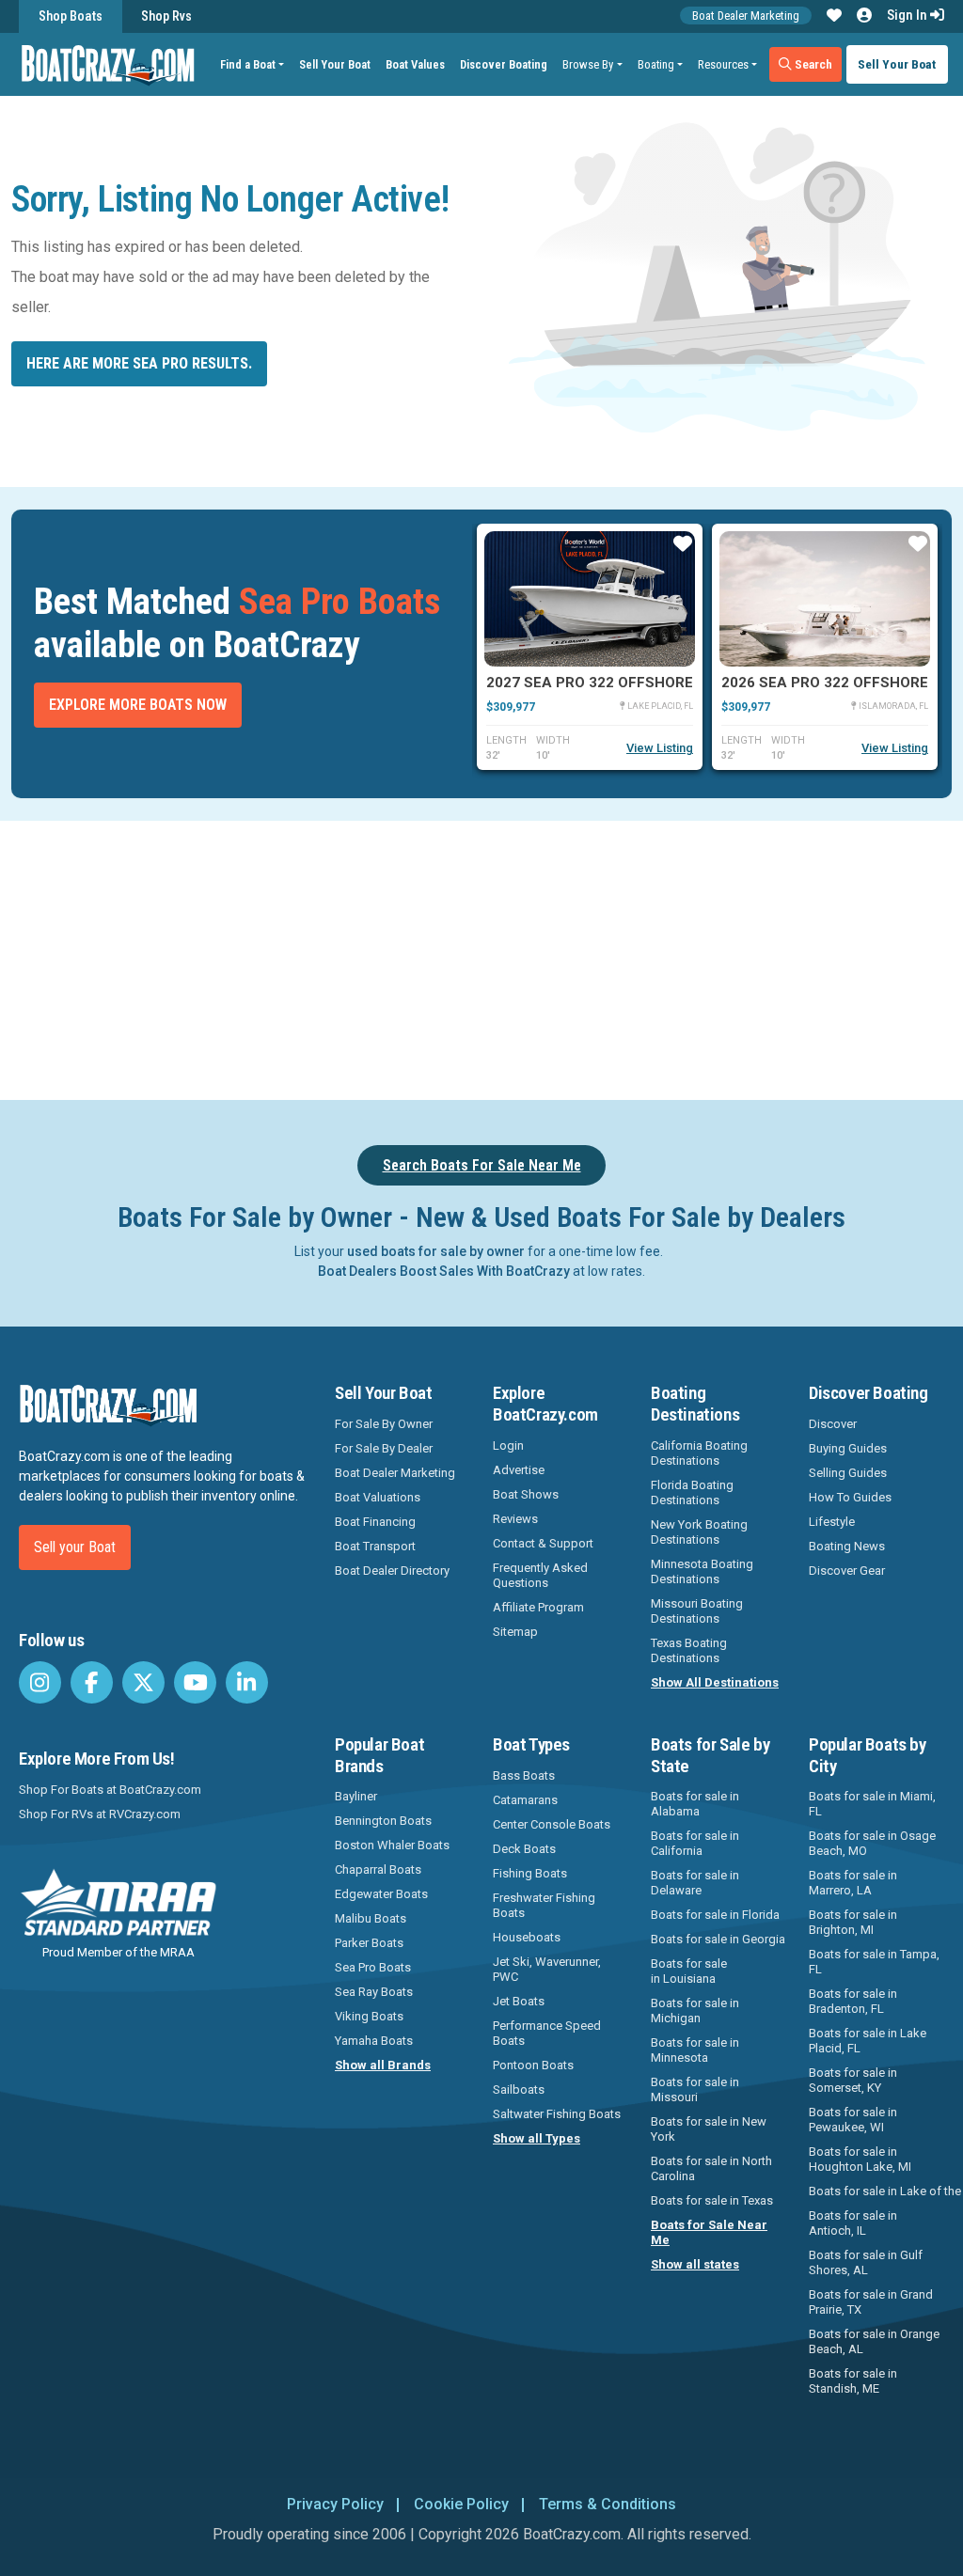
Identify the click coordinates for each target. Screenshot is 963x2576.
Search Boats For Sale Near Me (482, 1165)
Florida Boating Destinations (692, 1492)
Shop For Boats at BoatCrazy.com (110, 1790)
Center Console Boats (552, 1824)
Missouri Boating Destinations (697, 1611)
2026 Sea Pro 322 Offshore (825, 683)
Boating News (847, 1546)
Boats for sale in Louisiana (689, 1971)
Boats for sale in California (695, 1843)
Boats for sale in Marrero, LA (853, 1883)
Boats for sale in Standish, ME (853, 2381)
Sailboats (519, 2089)
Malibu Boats (371, 1918)
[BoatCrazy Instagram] (40, 1682)
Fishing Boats (530, 1873)
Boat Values (415, 64)
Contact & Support (543, 1543)
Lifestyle (832, 1522)
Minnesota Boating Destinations (702, 1571)
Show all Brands (383, 2065)
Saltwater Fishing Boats (557, 2114)
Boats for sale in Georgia (718, 1939)
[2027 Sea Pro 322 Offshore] (590, 599)
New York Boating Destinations (699, 1532)
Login (508, 1445)
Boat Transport (375, 1546)
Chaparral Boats (378, 1869)
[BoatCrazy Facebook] (92, 1682)
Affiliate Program (538, 1607)
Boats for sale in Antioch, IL (853, 2223)
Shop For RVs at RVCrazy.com (100, 1814)
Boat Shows (526, 1494)
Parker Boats (369, 1943)
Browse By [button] (588, 64)
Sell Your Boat (335, 64)
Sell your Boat (75, 1547)
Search (812, 64)
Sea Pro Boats (373, 1967)
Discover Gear (847, 1571)
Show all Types (537, 2138)
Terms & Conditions (608, 2504)
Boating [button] (656, 64)
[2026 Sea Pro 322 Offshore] (825, 599)
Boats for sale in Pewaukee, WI (853, 2120)
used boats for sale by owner (436, 1251)
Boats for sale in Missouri (695, 2089)
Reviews (515, 1519)
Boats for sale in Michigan (695, 2011)
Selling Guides (848, 1473)
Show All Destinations (715, 1682)
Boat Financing (375, 1522)
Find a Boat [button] (248, 64)
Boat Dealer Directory (392, 1571)
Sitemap (515, 1632)
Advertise (519, 1470)
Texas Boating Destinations (689, 1650)
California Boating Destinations (699, 1453)
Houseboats (527, 1937)
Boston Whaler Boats (392, 1845)
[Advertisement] (493, 957)
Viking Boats (369, 2016)
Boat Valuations (378, 1497)
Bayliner (356, 1796)
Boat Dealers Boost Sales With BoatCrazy (444, 1271)
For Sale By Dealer (384, 1448)
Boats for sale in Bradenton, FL (853, 2001)
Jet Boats (519, 2001)
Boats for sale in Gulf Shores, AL (866, 2262)
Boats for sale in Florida (715, 1915)
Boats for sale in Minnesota (695, 2050)
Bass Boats (524, 1775)
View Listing (660, 748)
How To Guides (850, 1497)
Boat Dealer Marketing (746, 16)
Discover (833, 1424)
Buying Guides (848, 1448)
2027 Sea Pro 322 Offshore (590, 683)
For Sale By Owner (384, 1424)
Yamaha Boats (374, 2041)
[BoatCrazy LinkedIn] (247, 1682)
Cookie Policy (461, 2504)
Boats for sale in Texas (712, 2200)
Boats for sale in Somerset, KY (853, 2080)
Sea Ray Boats (374, 1992)
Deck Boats (524, 1849)
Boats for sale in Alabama (695, 1804)
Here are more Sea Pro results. (139, 363)
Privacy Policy (335, 2504)
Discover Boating (504, 64)
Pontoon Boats (533, 2065)
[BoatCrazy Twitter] (143, 1682)
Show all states (695, 2264)
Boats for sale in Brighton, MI (853, 1922)
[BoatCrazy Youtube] (195, 1682)
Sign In (908, 15)
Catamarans (525, 1800)
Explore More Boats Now (138, 705)
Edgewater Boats (381, 1894)
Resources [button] (723, 64)
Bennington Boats (383, 1821)
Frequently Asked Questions (540, 1575)
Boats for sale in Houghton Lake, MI (860, 2159)
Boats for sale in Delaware (695, 1883)
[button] (834, 16)
